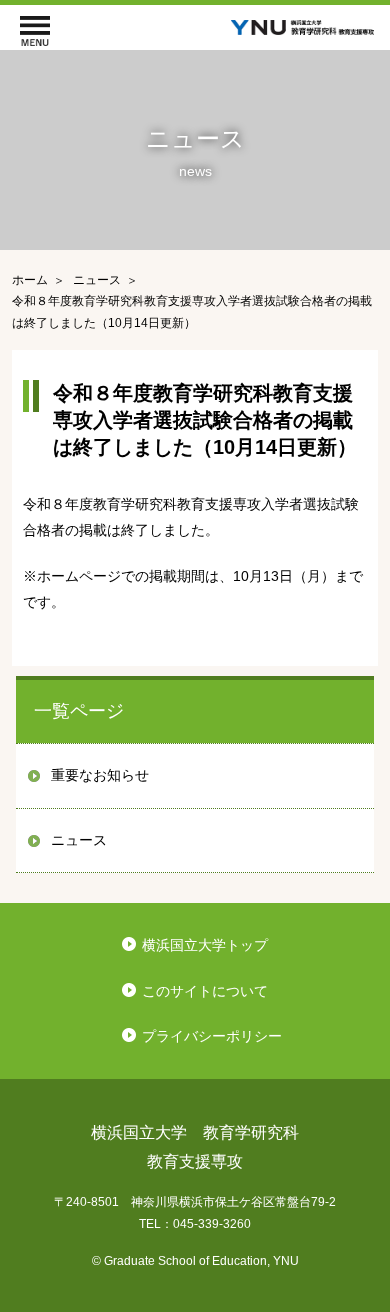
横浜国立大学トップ (205, 945)
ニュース (79, 840)
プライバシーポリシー (212, 1036)
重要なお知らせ (100, 775)
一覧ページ (79, 711)
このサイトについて (205, 991)
